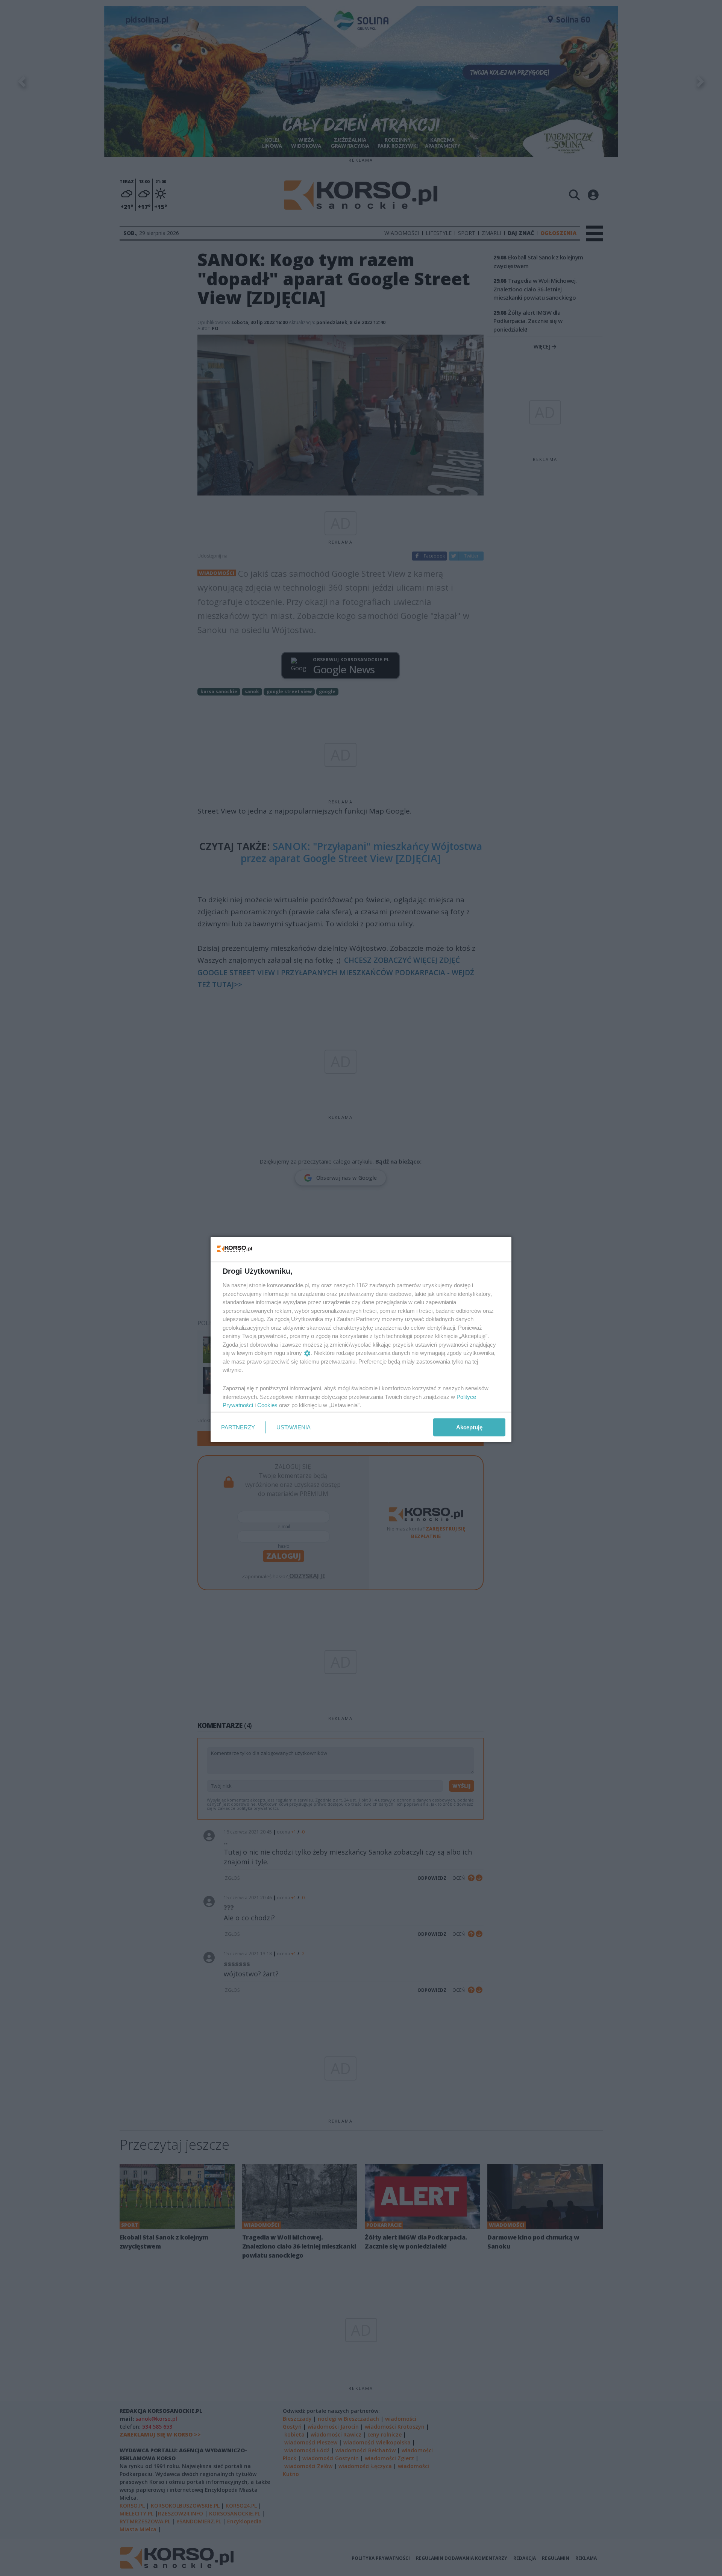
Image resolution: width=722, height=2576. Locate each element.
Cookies (267, 1405)
